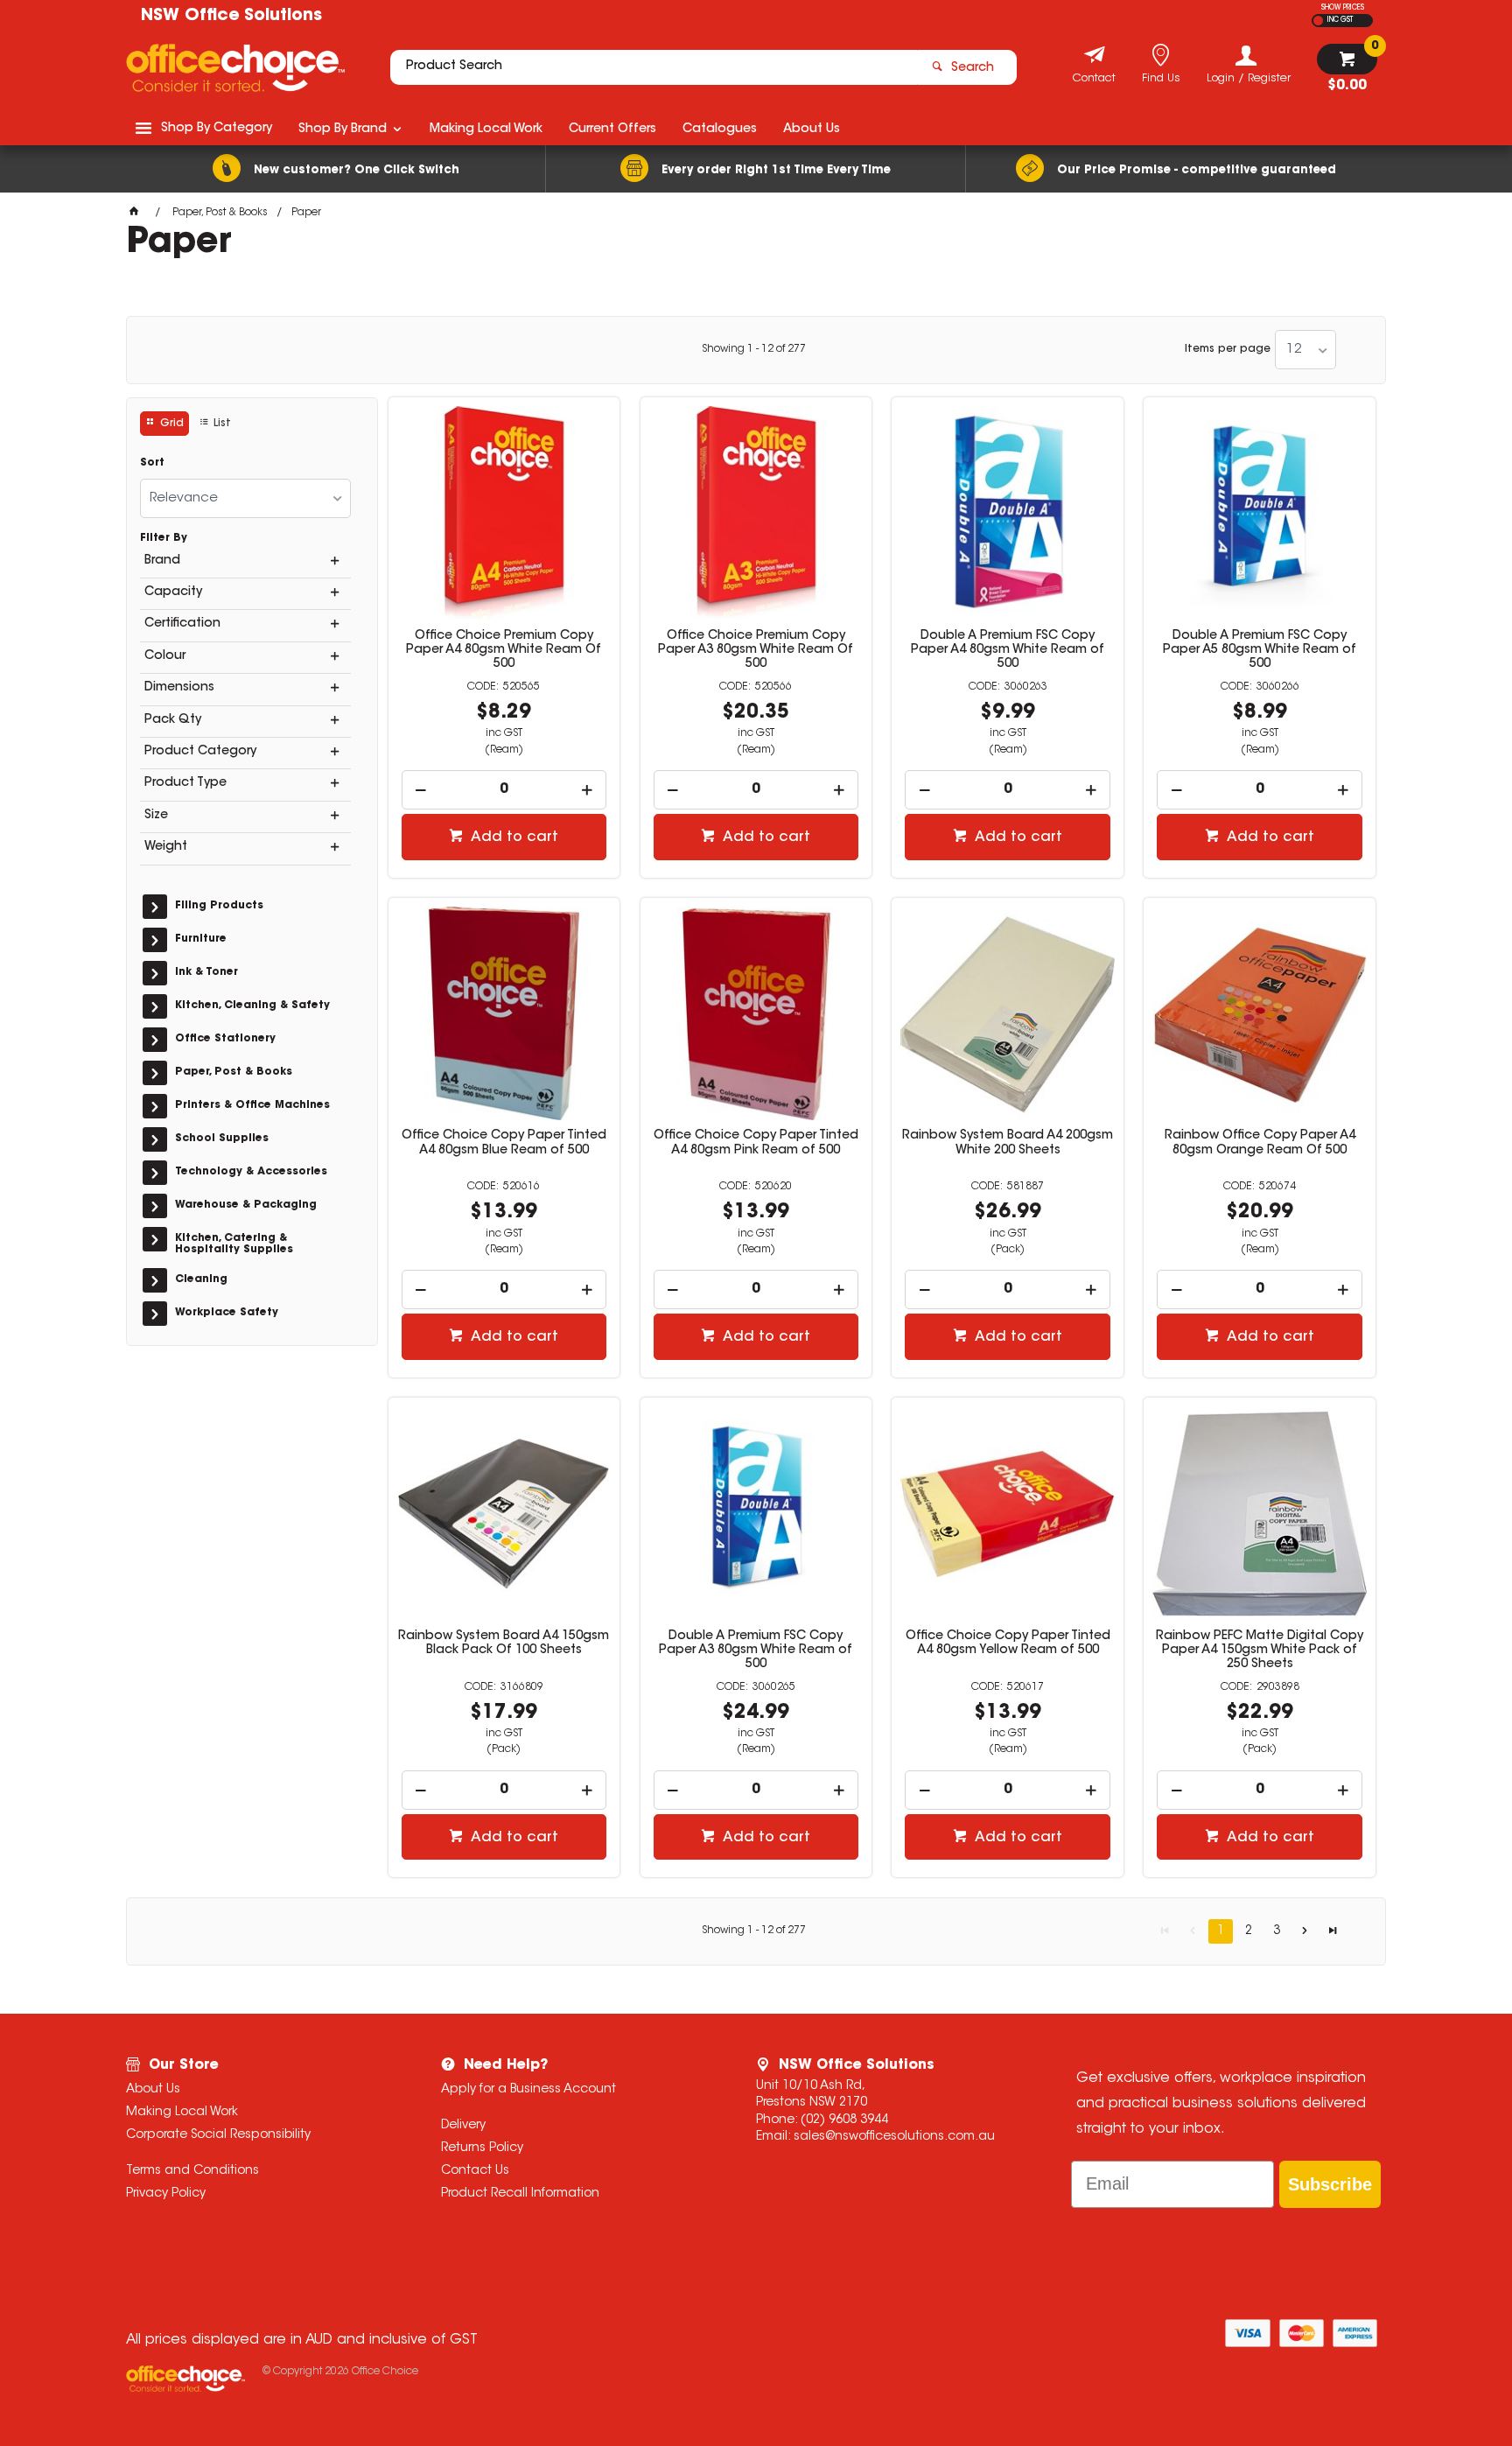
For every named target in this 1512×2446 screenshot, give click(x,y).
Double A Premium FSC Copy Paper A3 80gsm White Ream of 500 (756, 1651)
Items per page (1228, 349)
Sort (152, 463)
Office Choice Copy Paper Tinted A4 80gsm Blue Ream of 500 (504, 1143)
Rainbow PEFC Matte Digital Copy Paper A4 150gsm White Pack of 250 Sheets (1260, 1651)
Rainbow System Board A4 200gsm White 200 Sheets (1008, 1143)
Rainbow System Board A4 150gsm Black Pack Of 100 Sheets (504, 1644)
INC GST (1340, 20)
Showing (754, 349)
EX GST (1318, 21)
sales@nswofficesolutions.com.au (894, 2137)
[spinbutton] (504, 790)
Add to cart (513, 838)
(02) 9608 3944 (844, 2120)
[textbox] (654, 67)
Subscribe (1330, 2184)
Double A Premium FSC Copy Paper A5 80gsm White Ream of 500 (1260, 650)
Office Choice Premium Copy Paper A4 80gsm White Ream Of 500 (504, 650)
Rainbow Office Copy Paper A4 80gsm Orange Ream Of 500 (1260, 1143)
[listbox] (1305, 350)
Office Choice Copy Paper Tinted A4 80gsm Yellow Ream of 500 (1008, 1644)
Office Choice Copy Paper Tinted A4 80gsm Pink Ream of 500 (756, 1143)
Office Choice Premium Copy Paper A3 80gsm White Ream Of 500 (756, 650)
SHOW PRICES (1343, 8)
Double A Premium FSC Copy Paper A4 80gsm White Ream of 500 (1008, 650)
